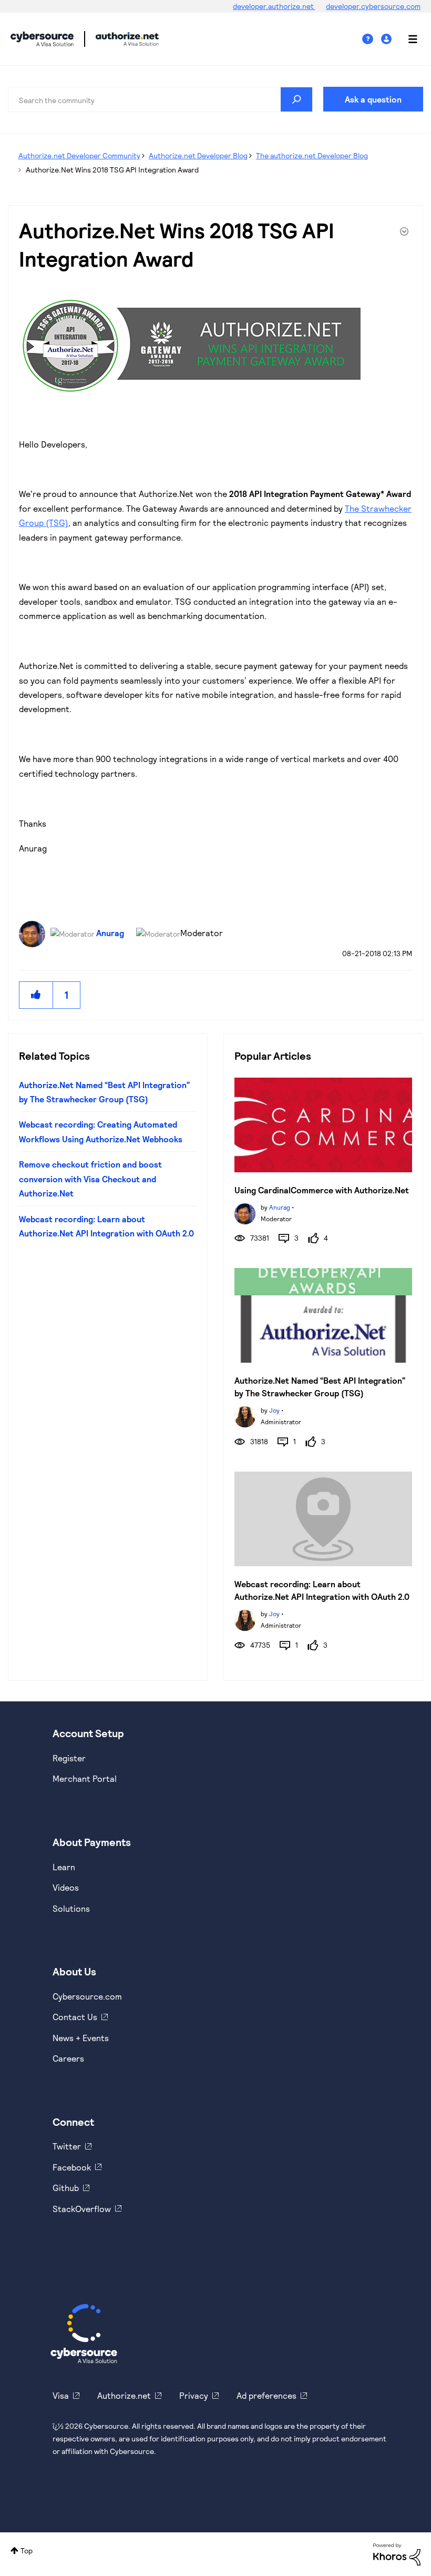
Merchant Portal (85, 1778)
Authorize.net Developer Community (79, 155)
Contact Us (75, 2017)
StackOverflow (82, 2209)
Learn (64, 1867)
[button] (36, 995)
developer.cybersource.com (373, 6)
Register (69, 1758)
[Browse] (407, 39)
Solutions (71, 1908)
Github (66, 2188)
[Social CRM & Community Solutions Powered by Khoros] (397, 2553)
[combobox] (160, 99)
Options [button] (403, 233)
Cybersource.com (87, 1996)
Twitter (67, 2146)
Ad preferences (266, 2395)
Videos (66, 1887)
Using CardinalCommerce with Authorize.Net (322, 1190)
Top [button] (27, 2550)
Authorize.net (124, 2395)
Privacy (194, 2395)
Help (372, 39)
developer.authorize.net (274, 6)
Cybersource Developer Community (42, 39)
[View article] (323, 1125)
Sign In (388, 39)
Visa (61, 2395)
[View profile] (245, 1213)
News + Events (81, 2038)
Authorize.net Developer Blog (198, 155)
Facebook (72, 2167)
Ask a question (373, 99)
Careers (68, 2058)
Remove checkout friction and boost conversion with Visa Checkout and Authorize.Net (90, 1179)
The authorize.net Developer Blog (312, 155)
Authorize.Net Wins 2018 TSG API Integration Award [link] (112, 170)
